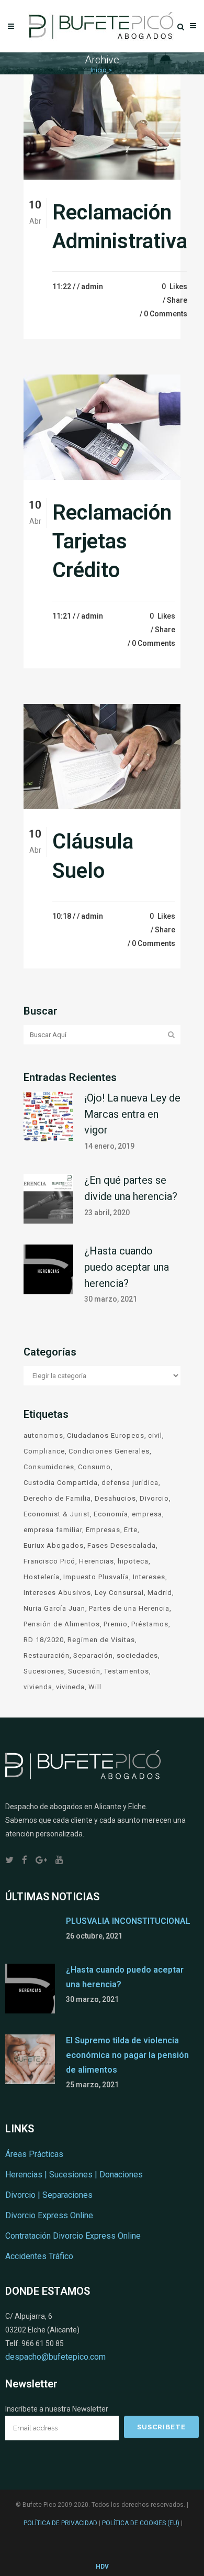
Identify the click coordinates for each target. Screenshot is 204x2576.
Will (95, 1687)
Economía (111, 1514)
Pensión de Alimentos (62, 1624)
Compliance (44, 1451)
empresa (147, 1514)
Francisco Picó (49, 1561)
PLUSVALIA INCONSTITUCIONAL (128, 1921)
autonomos (43, 1435)
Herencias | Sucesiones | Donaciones (74, 2175)
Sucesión (84, 1671)
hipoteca (133, 1561)
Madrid (160, 1593)
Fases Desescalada (122, 1545)
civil (155, 1435)
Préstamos (150, 1624)
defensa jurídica (130, 1483)
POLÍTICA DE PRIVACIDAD (60, 2523)
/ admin (90, 287)
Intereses (149, 1577)
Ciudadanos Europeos (106, 1435)
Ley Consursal (119, 1593)
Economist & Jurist (57, 1514)
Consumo (94, 1467)
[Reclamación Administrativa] (102, 127)
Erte (131, 1530)
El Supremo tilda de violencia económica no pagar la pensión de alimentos (127, 2055)
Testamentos (127, 1671)
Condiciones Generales (109, 1451)
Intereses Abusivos (57, 1593)
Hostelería (42, 1577)
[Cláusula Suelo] (102, 756)
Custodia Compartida (61, 1483)
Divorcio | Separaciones (49, 2195)
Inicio (99, 70)
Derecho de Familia (57, 1498)
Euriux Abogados (54, 1545)
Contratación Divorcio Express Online (73, 2236)
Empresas (103, 1530)
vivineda (70, 1687)
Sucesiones (44, 1671)
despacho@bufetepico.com (55, 2357)
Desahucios (115, 1498)
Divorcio (154, 1498)
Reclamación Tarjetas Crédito (112, 542)
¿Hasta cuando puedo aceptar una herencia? (127, 1267)
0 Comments (166, 314)
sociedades (137, 1655)
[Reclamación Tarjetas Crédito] (102, 427)
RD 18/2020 (44, 1640)
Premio (116, 1624)
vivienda (38, 1687)
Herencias (97, 1561)
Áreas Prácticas (34, 2154)
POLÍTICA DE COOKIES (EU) (141, 2523)
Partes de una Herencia (129, 1608)
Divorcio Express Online (49, 2215)
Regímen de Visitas (101, 1640)
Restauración (47, 1655)
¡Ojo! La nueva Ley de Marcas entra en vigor (132, 1114)
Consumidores (49, 1467)
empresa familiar (53, 1530)
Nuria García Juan (54, 1608)
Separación (93, 1655)
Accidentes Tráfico (39, 2256)
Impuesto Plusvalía (96, 1577)
